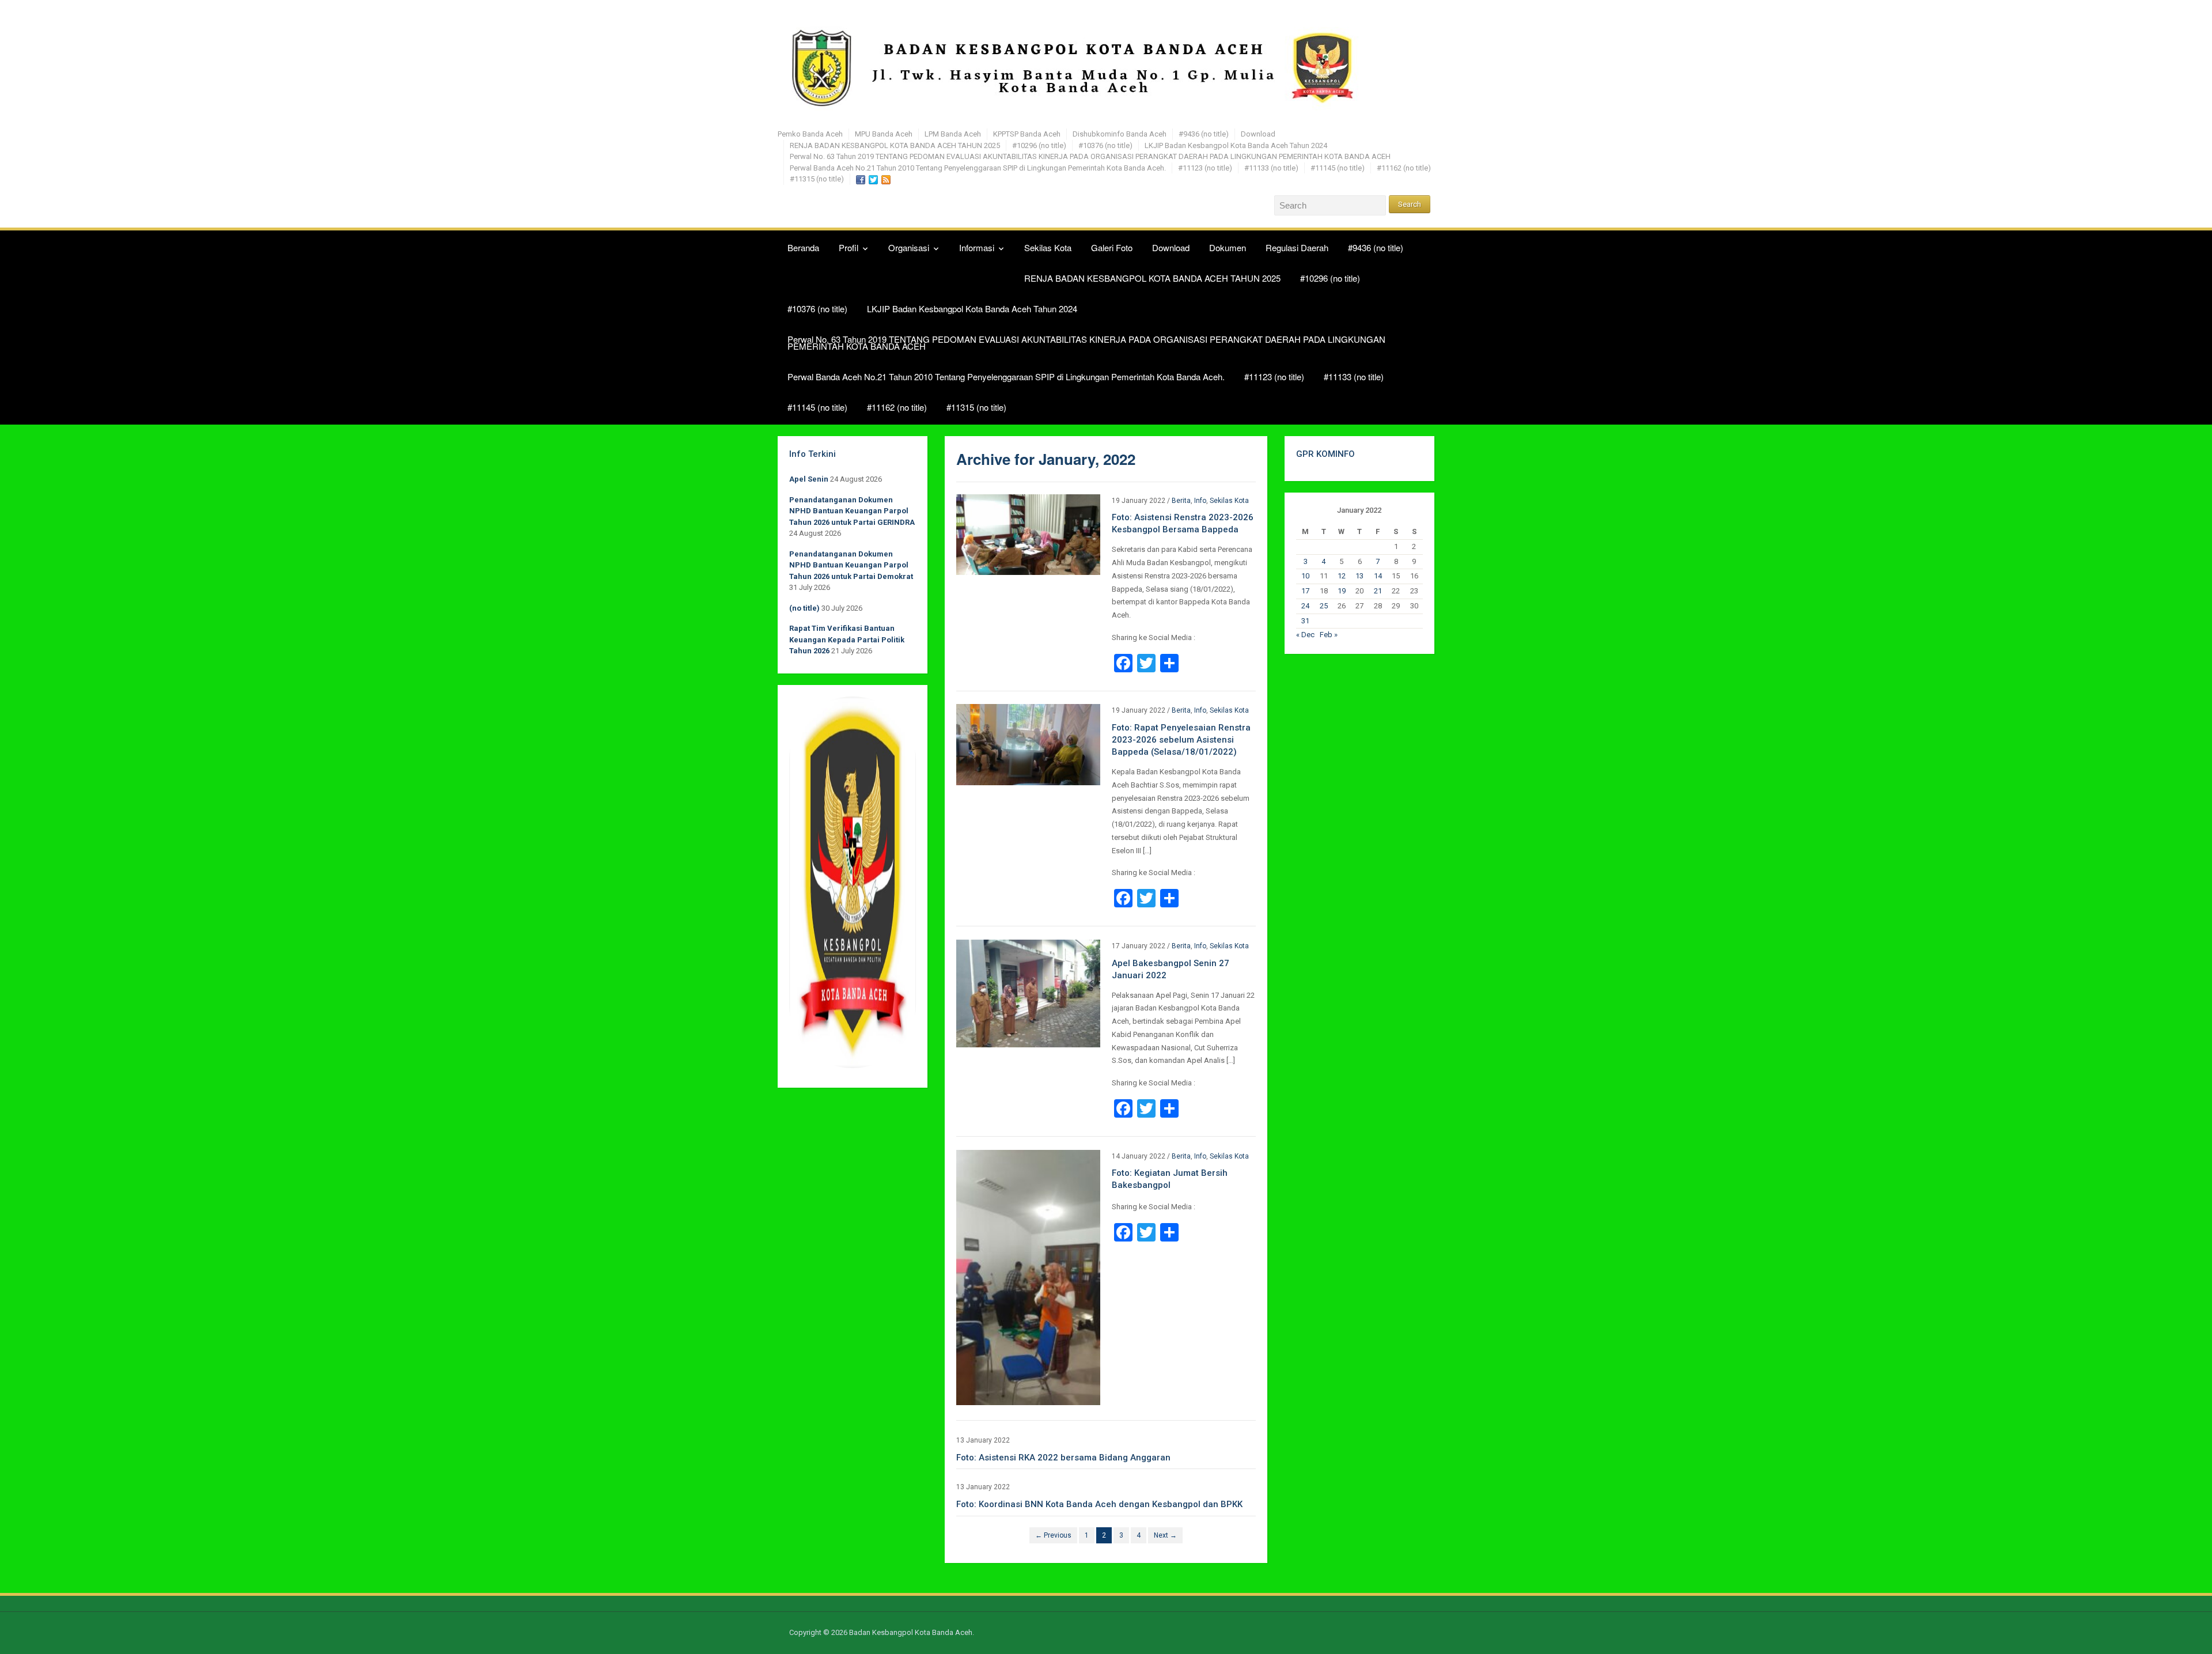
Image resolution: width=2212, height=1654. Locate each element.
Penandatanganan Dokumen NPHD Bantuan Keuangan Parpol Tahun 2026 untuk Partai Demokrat (851, 565)
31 (1305, 621)
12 (1342, 576)
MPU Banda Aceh (884, 134)
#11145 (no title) (1338, 168)
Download (1258, 134)
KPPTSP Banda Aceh (1027, 134)
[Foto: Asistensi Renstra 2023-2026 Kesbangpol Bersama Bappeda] (1028, 534)
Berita (1181, 501)
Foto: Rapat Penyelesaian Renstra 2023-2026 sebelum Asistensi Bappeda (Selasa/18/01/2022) (1181, 740)
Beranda (803, 247)
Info (1200, 501)
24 (1305, 606)
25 (1324, 606)
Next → (1165, 1535)
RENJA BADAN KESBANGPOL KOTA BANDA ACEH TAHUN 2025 (895, 145)
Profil (849, 247)
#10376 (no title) (1105, 145)
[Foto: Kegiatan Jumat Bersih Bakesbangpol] (1028, 1277)
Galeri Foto (1112, 247)
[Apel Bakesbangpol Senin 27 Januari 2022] (1028, 993)
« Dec (1305, 635)
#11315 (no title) (817, 179)
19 (1342, 591)
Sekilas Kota (1048, 247)
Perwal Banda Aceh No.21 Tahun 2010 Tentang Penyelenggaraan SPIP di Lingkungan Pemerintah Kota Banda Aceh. (978, 168)
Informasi (977, 247)
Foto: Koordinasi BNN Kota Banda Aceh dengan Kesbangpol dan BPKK (1099, 1504)
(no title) (804, 608)
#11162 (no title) (1404, 168)
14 (1378, 576)
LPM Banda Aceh (953, 134)
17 (1305, 591)
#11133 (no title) (1271, 168)
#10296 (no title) (1039, 145)
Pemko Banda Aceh (810, 134)
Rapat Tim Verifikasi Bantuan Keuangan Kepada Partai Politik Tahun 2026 (847, 639)
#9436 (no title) (1204, 134)
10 (1305, 576)
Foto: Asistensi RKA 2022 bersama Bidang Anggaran (1063, 1458)
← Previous (1053, 1535)
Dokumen (1228, 247)
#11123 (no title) (1205, 168)
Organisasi (909, 247)
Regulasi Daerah (1297, 247)
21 (1378, 591)
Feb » (1329, 635)
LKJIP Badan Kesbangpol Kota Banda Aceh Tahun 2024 (1236, 145)
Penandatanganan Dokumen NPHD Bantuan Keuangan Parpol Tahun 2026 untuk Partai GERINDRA (852, 511)
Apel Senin (809, 479)
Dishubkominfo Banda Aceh (1120, 134)
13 (1359, 576)
